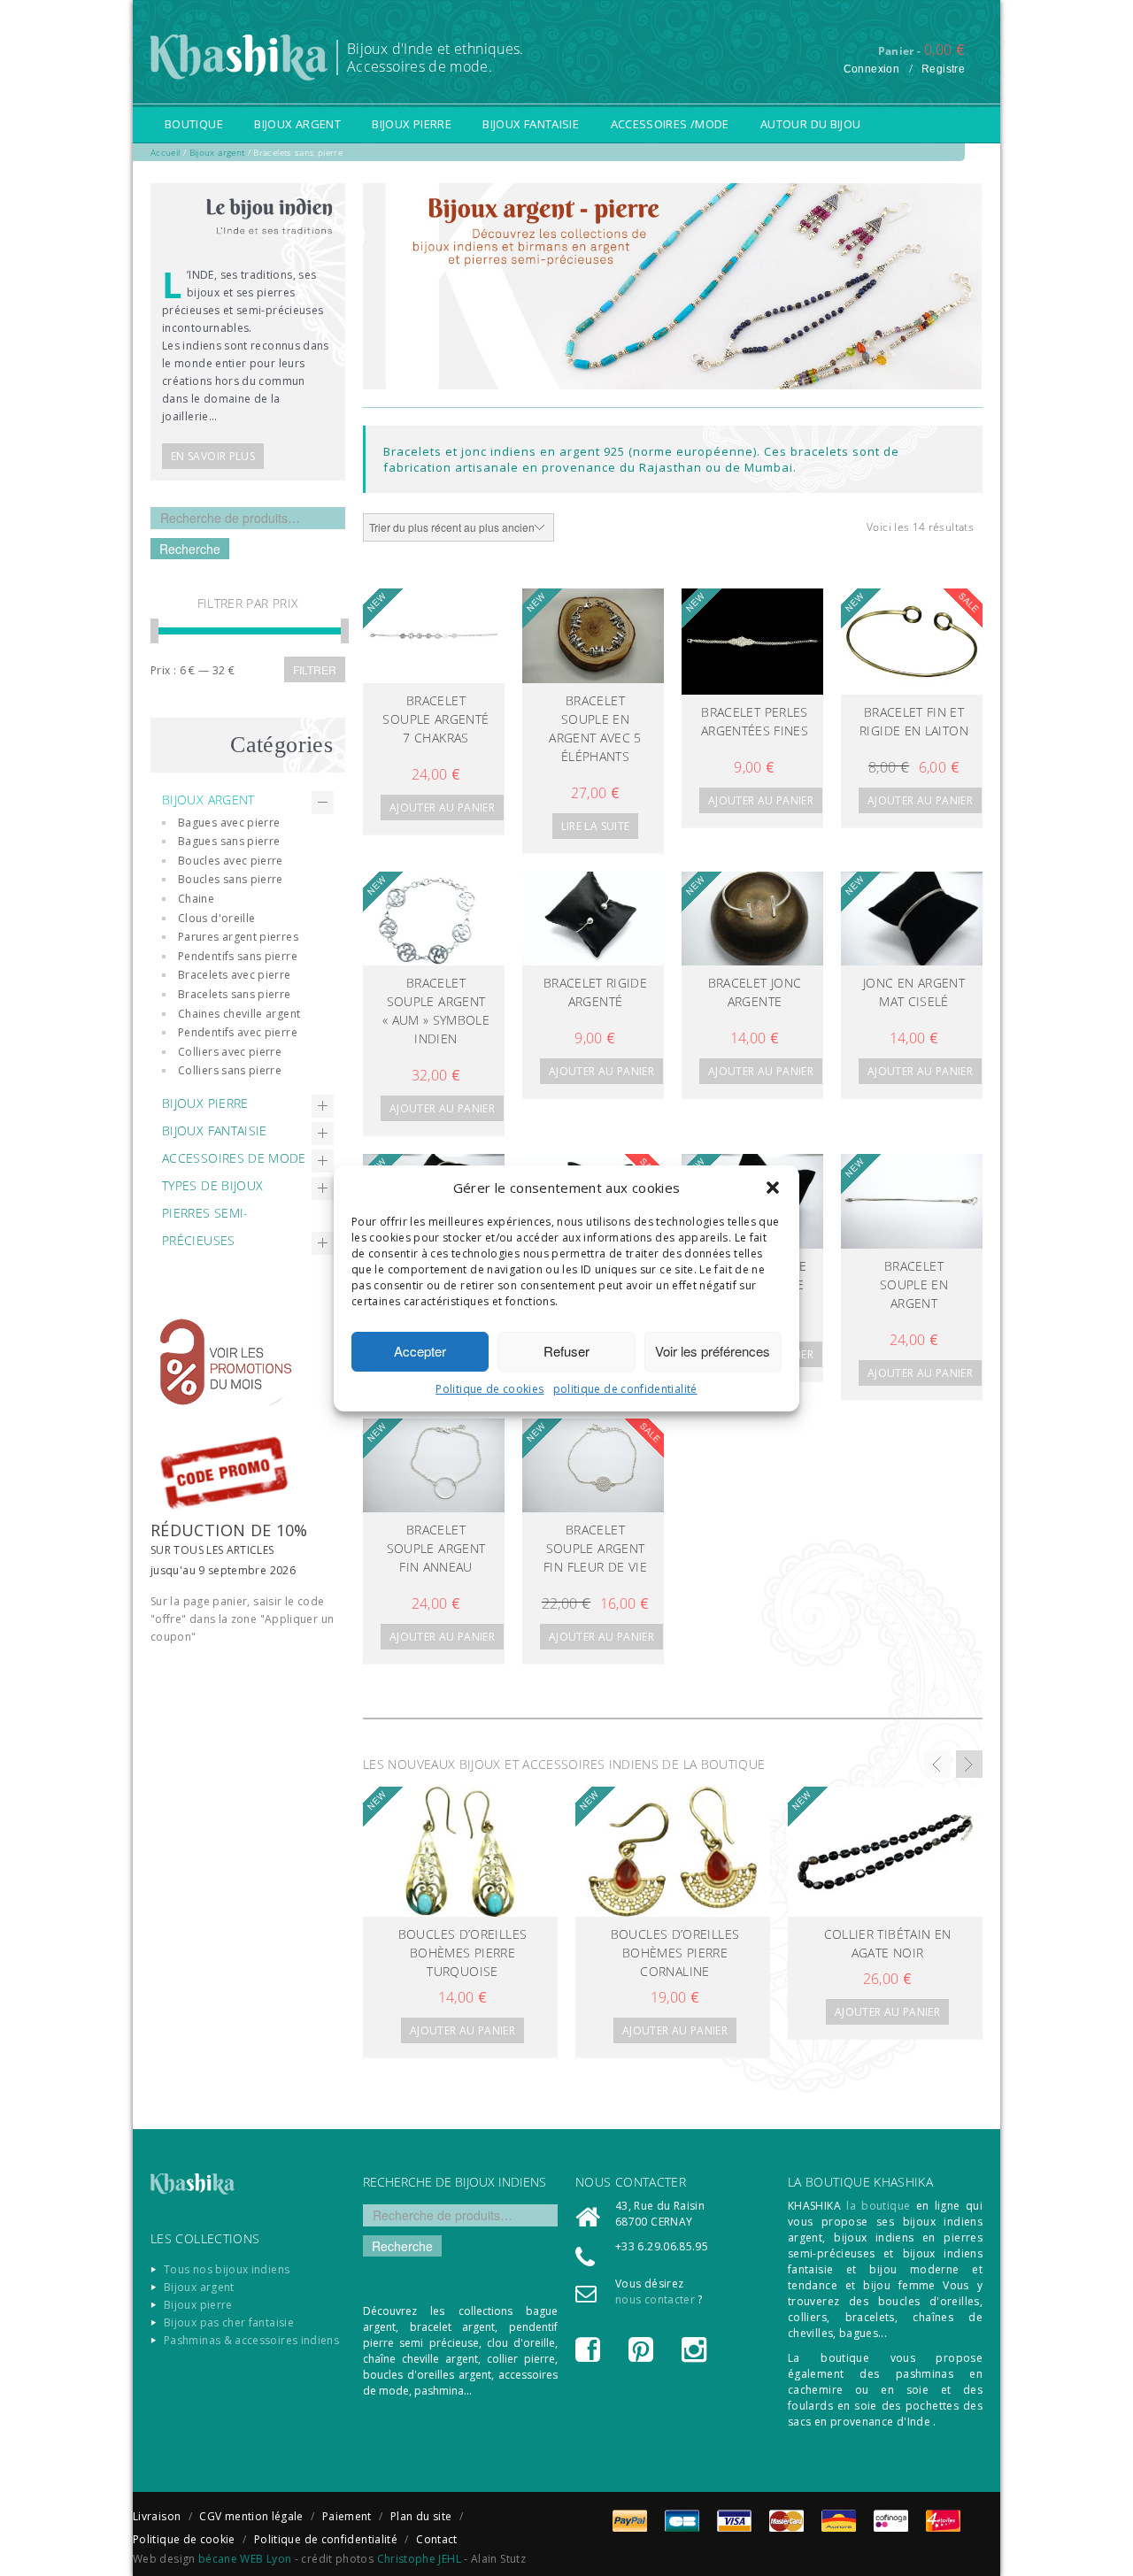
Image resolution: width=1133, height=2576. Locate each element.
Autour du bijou (810, 124)
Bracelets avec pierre (235, 975)
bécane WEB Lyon (245, 2559)
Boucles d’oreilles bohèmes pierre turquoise (462, 1953)
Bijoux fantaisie (531, 124)
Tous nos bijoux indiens (227, 2269)
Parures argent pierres (238, 937)
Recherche (190, 549)
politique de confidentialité (625, 1389)
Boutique (194, 124)
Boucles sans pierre (231, 879)
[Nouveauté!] (434, 635)
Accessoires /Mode (670, 124)
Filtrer (315, 669)
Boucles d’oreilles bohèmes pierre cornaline (675, 1953)
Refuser (566, 1351)
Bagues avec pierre (229, 823)
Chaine (196, 899)
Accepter (420, 1351)
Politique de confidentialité (326, 2539)
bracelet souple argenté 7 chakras (435, 719)
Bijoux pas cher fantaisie (229, 2322)
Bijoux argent (297, 124)
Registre (943, 69)
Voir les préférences (713, 1351)
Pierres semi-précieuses (205, 1226)
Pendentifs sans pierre (238, 956)
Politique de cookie (184, 2539)
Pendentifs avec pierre (238, 1032)
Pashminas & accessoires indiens (251, 2340)
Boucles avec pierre (231, 861)
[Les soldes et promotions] (245, 1349)
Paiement (347, 2516)
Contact (437, 2539)
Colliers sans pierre (230, 1070)
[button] (773, 1188)
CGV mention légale (251, 2516)
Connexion (871, 69)
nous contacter (655, 2299)
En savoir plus (213, 456)
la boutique (878, 2206)
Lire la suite (596, 826)
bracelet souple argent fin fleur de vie (595, 1548)
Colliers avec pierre (230, 1052)
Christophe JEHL (419, 2559)
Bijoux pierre (412, 124)
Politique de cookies (489, 1389)
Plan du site (421, 2516)
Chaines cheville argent (239, 1014)
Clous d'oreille (216, 918)
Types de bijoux (212, 1185)
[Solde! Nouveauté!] (912, 642)
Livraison (157, 2516)
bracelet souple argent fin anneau (436, 1548)
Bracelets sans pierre (235, 994)
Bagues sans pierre (229, 841)
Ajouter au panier (442, 807)
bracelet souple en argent (914, 1284)
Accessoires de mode (234, 1158)
